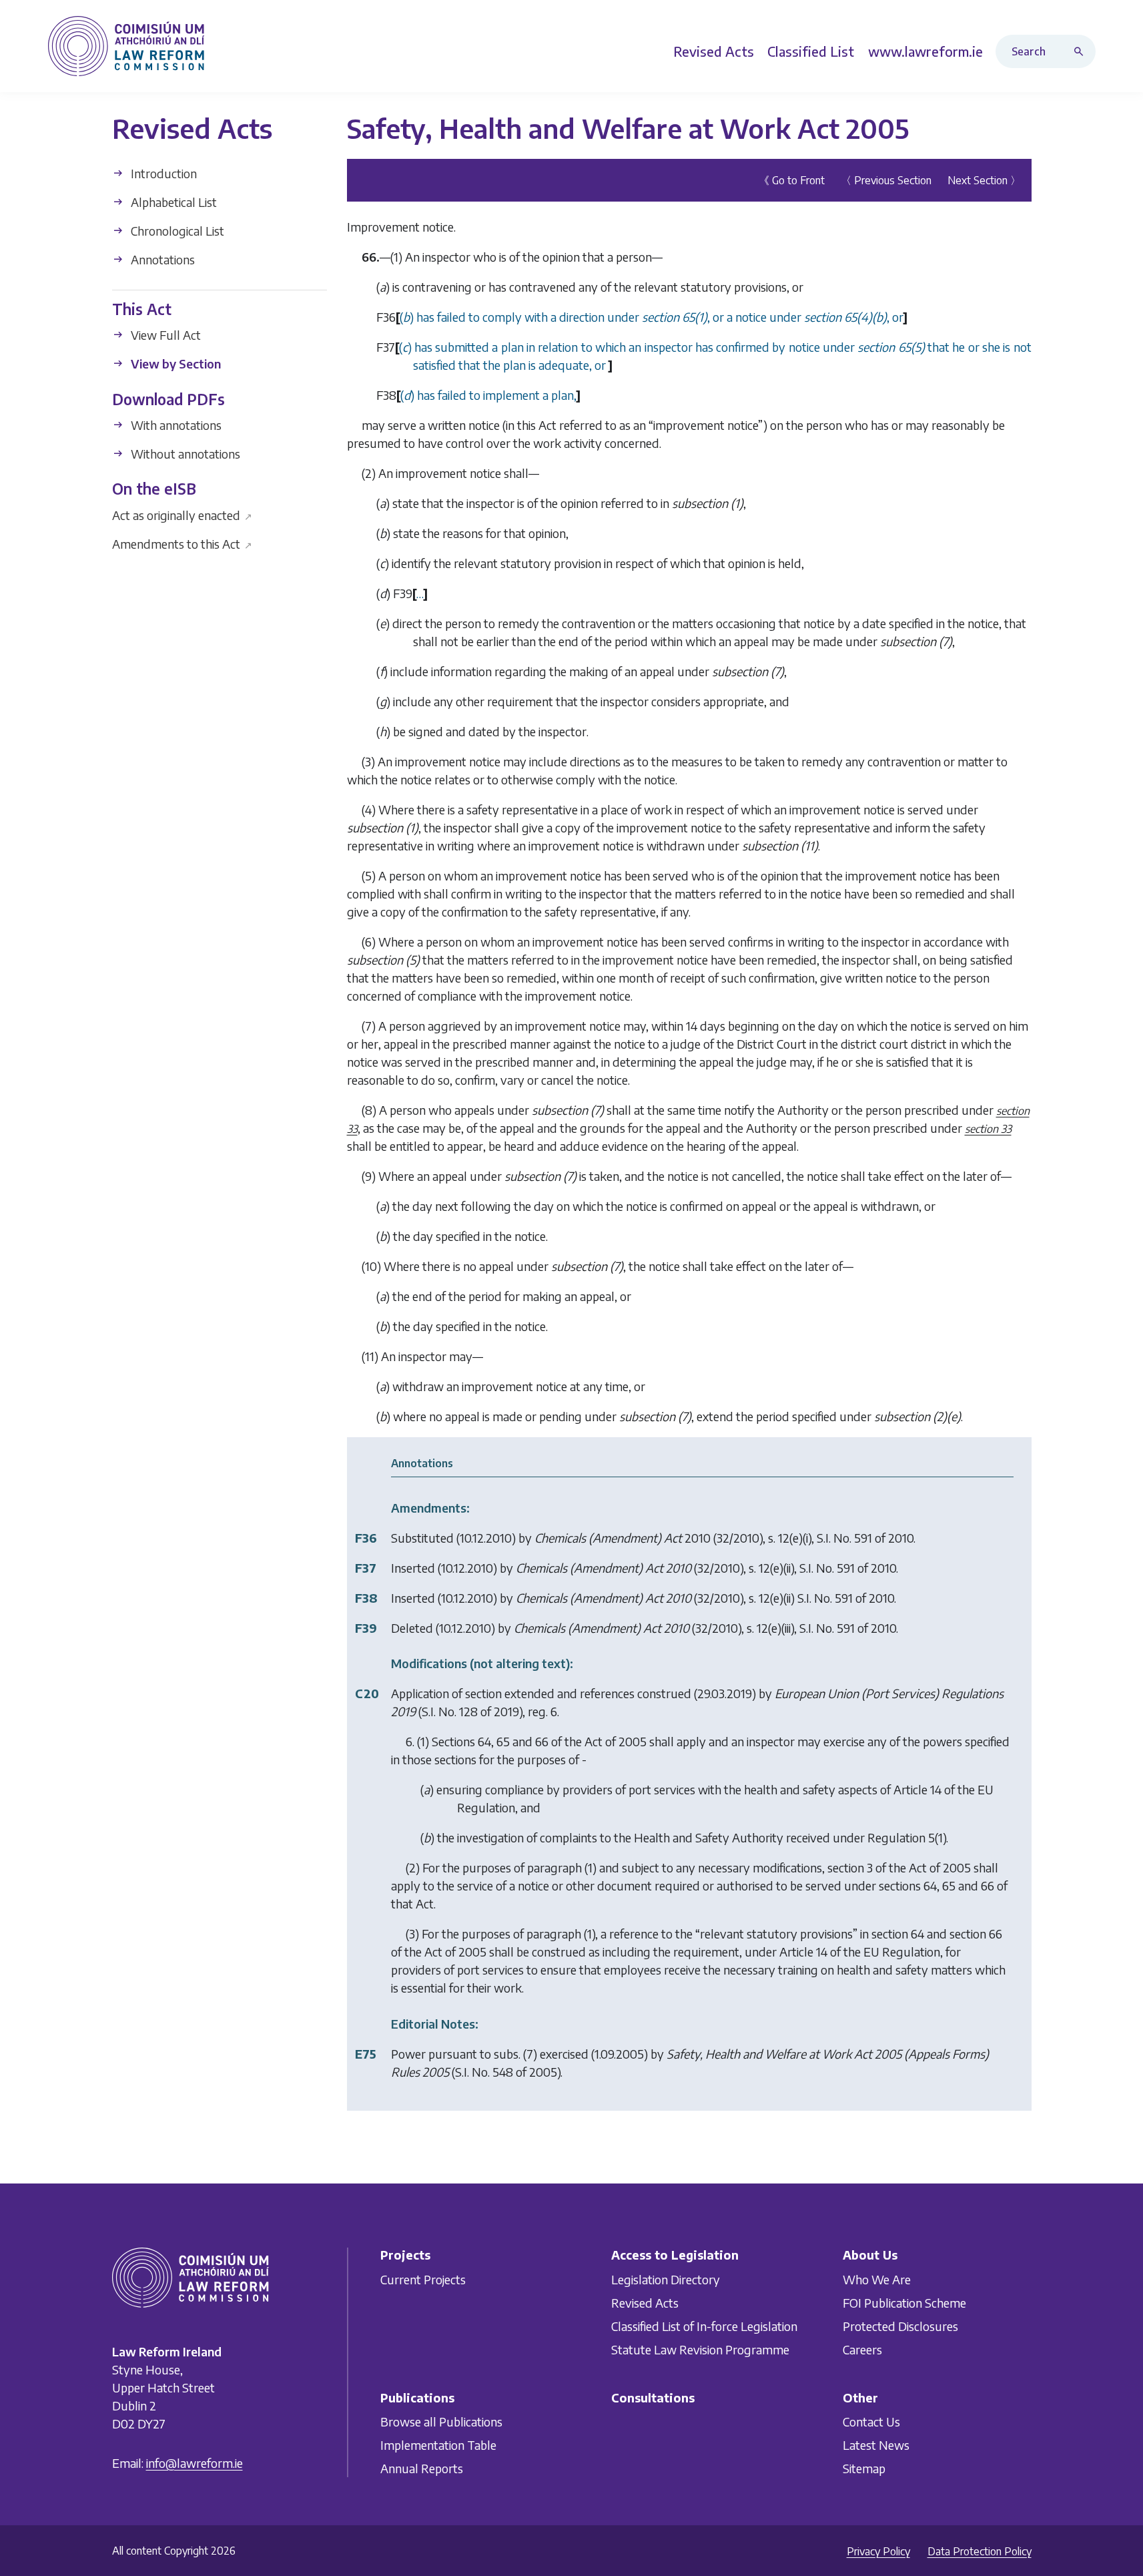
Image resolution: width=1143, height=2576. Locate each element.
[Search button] (1082, 51)
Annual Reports (422, 2468)
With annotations (175, 425)
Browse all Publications (441, 2421)
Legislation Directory (666, 2279)
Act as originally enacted (182, 514)
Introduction (162, 173)
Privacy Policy (878, 2551)
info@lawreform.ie (195, 2463)
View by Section (174, 363)
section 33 (988, 1129)
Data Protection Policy (980, 2551)
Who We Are (877, 2279)
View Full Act (164, 335)
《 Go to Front (792, 180)
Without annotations (184, 454)
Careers (862, 2349)
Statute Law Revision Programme (700, 2349)
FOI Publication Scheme (904, 2302)
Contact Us (871, 2421)
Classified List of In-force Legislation (704, 2325)
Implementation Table (438, 2445)
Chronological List (176, 231)
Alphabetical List (172, 202)
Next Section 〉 (984, 180)
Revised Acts (645, 2302)
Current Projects (423, 2279)
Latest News (876, 2445)
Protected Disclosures (900, 2325)
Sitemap (864, 2468)
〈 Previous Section (886, 180)
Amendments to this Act (182, 543)
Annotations (161, 259)
